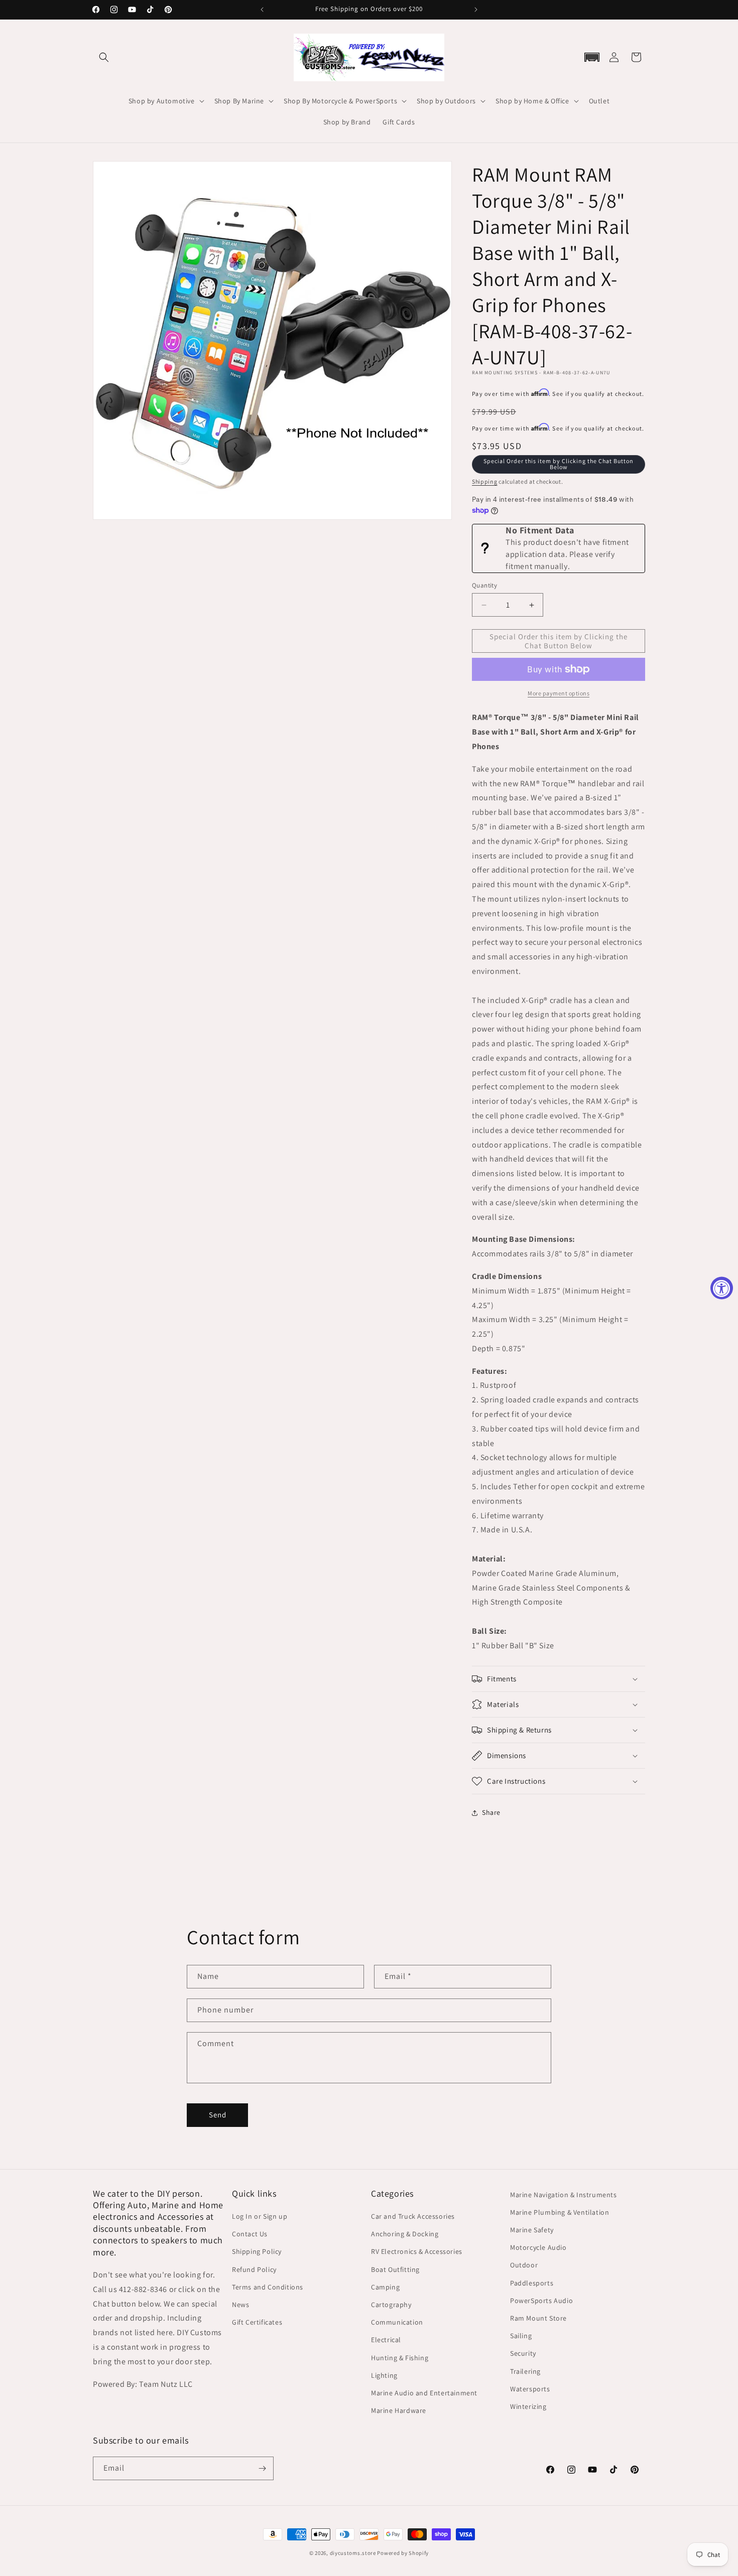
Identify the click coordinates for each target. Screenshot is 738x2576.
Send (218, 2115)
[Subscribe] (262, 2468)
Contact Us (250, 2234)
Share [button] (491, 1812)
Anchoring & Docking (405, 2234)
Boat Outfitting (395, 2269)
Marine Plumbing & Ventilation (560, 2212)
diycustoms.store (353, 2553)
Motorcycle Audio (538, 2247)
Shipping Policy (257, 2251)
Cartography (391, 2305)
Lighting (384, 2375)
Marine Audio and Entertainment (424, 2393)
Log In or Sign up (260, 2216)
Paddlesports (532, 2283)
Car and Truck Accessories (413, 2216)
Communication (397, 2322)
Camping (385, 2287)
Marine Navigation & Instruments (564, 2195)
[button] (104, 57)
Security (523, 2353)
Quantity (484, 585)
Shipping (485, 481)
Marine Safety (532, 2230)
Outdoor (524, 2265)
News (240, 2305)
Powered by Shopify (403, 2553)
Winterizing (528, 2406)
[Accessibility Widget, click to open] (722, 1288)
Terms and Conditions (268, 2287)
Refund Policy (254, 2269)
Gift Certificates (257, 2322)
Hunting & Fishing (400, 2358)
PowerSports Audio (541, 2301)
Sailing (521, 2336)
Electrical (386, 2340)
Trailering (525, 2371)
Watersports (530, 2389)
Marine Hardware (399, 2410)
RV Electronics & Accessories (417, 2251)
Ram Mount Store (538, 2318)
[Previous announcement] (262, 10)
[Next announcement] (476, 10)
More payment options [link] (559, 693)
